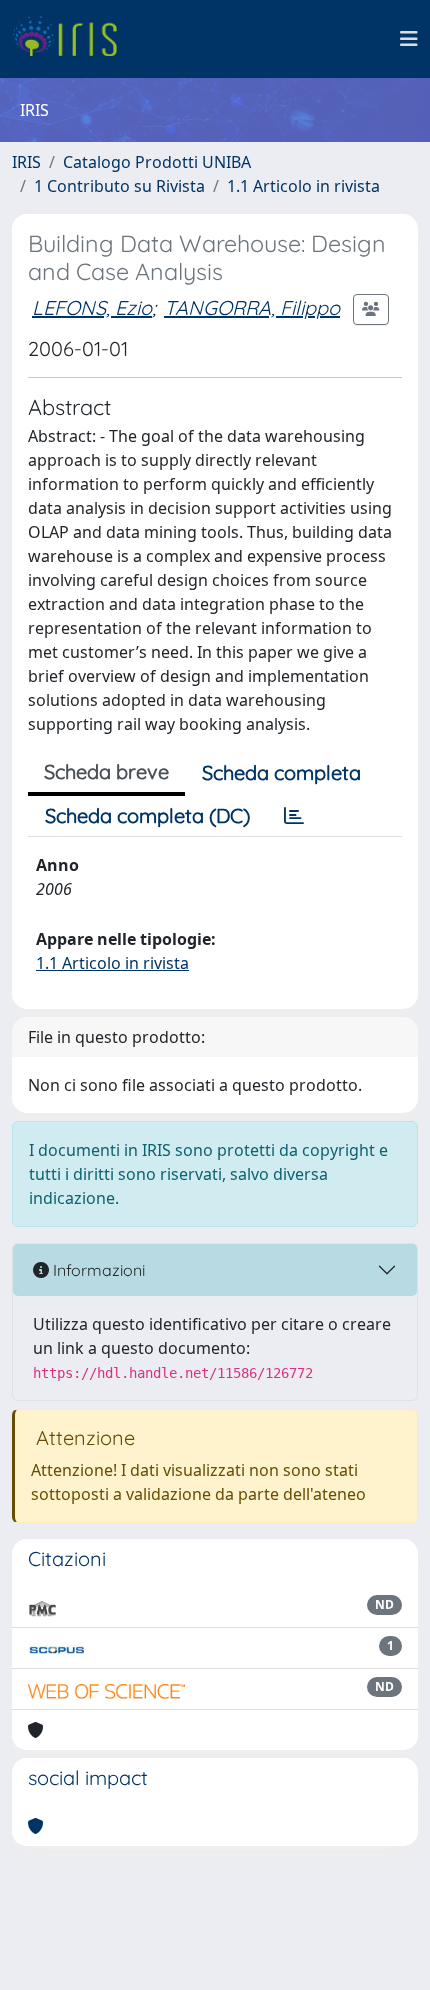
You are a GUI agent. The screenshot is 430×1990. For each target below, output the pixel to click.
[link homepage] (72, 39)
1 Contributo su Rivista (119, 186)
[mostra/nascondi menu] (409, 39)
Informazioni (97, 1270)
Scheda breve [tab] (106, 771)
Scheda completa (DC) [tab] (147, 815)
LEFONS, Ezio (92, 307)
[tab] (294, 816)
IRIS (26, 162)
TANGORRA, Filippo (252, 307)
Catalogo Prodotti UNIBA (157, 162)
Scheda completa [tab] (281, 772)
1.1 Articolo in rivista (303, 186)
